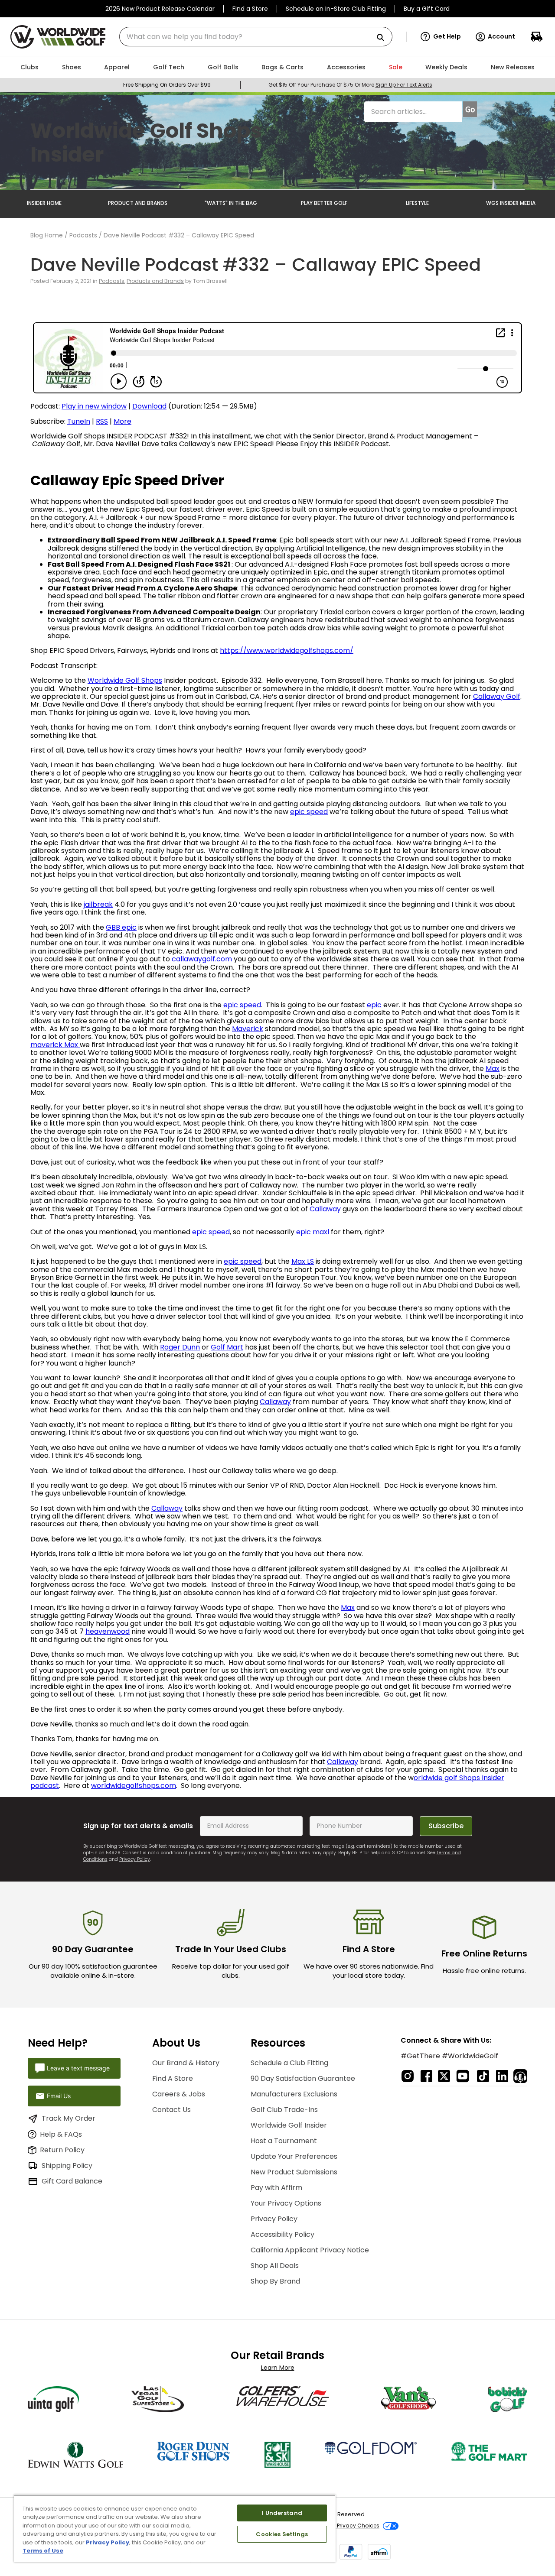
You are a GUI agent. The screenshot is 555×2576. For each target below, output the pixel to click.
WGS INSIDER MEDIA (511, 203)
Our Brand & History (186, 2063)
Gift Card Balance (72, 2181)
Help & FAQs (61, 2134)
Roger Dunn (180, 1347)
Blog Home (47, 235)
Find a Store (250, 9)
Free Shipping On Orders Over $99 (167, 85)
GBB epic (121, 927)
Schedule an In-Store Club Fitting (336, 9)
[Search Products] (384, 38)
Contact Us (171, 2110)
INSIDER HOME (44, 203)
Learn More (278, 2368)
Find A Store (173, 2078)
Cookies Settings (282, 2534)
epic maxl (313, 1232)
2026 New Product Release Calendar (160, 9)
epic (374, 1005)
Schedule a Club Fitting (289, 2063)
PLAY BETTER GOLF (324, 203)
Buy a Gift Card (427, 9)
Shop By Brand (275, 2281)
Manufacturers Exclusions (294, 2094)
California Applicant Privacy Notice (310, 2250)
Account (501, 36)
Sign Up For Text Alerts (404, 85)
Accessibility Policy (282, 2234)
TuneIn (79, 421)
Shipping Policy (67, 2166)
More (122, 421)
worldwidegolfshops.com (134, 1786)
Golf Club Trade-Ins (284, 2110)
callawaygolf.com (202, 959)
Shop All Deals (275, 2266)
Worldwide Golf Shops (125, 680)
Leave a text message (78, 2068)
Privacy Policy (135, 1859)
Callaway (325, 1209)
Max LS (303, 1261)
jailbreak (98, 904)
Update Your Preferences (294, 2156)
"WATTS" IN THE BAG (231, 203)
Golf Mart (227, 1347)
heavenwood (108, 1631)
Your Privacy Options (286, 2203)
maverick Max (55, 1045)
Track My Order (69, 2118)
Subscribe (446, 1826)
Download (149, 406)
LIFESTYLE (417, 203)
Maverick (248, 1029)
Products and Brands (155, 281)
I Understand (282, 2513)
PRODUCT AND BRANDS (138, 203)
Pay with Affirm (276, 2188)
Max (493, 1069)
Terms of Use (43, 2551)
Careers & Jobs (179, 2094)
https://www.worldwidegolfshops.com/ (287, 650)
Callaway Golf (497, 696)
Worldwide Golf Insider (289, 2125)
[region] (175, 2528)
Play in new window (94, 406)
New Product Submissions (294, 2172)
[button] (441, 37)
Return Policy (62, 2150)
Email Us (59, 2096)
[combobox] (256, 37)
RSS (102, 421)
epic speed (309, 812)
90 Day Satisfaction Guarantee (303, 2078)
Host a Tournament (284, 2141)
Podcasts (83, 235)
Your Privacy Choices (352, 2526)
